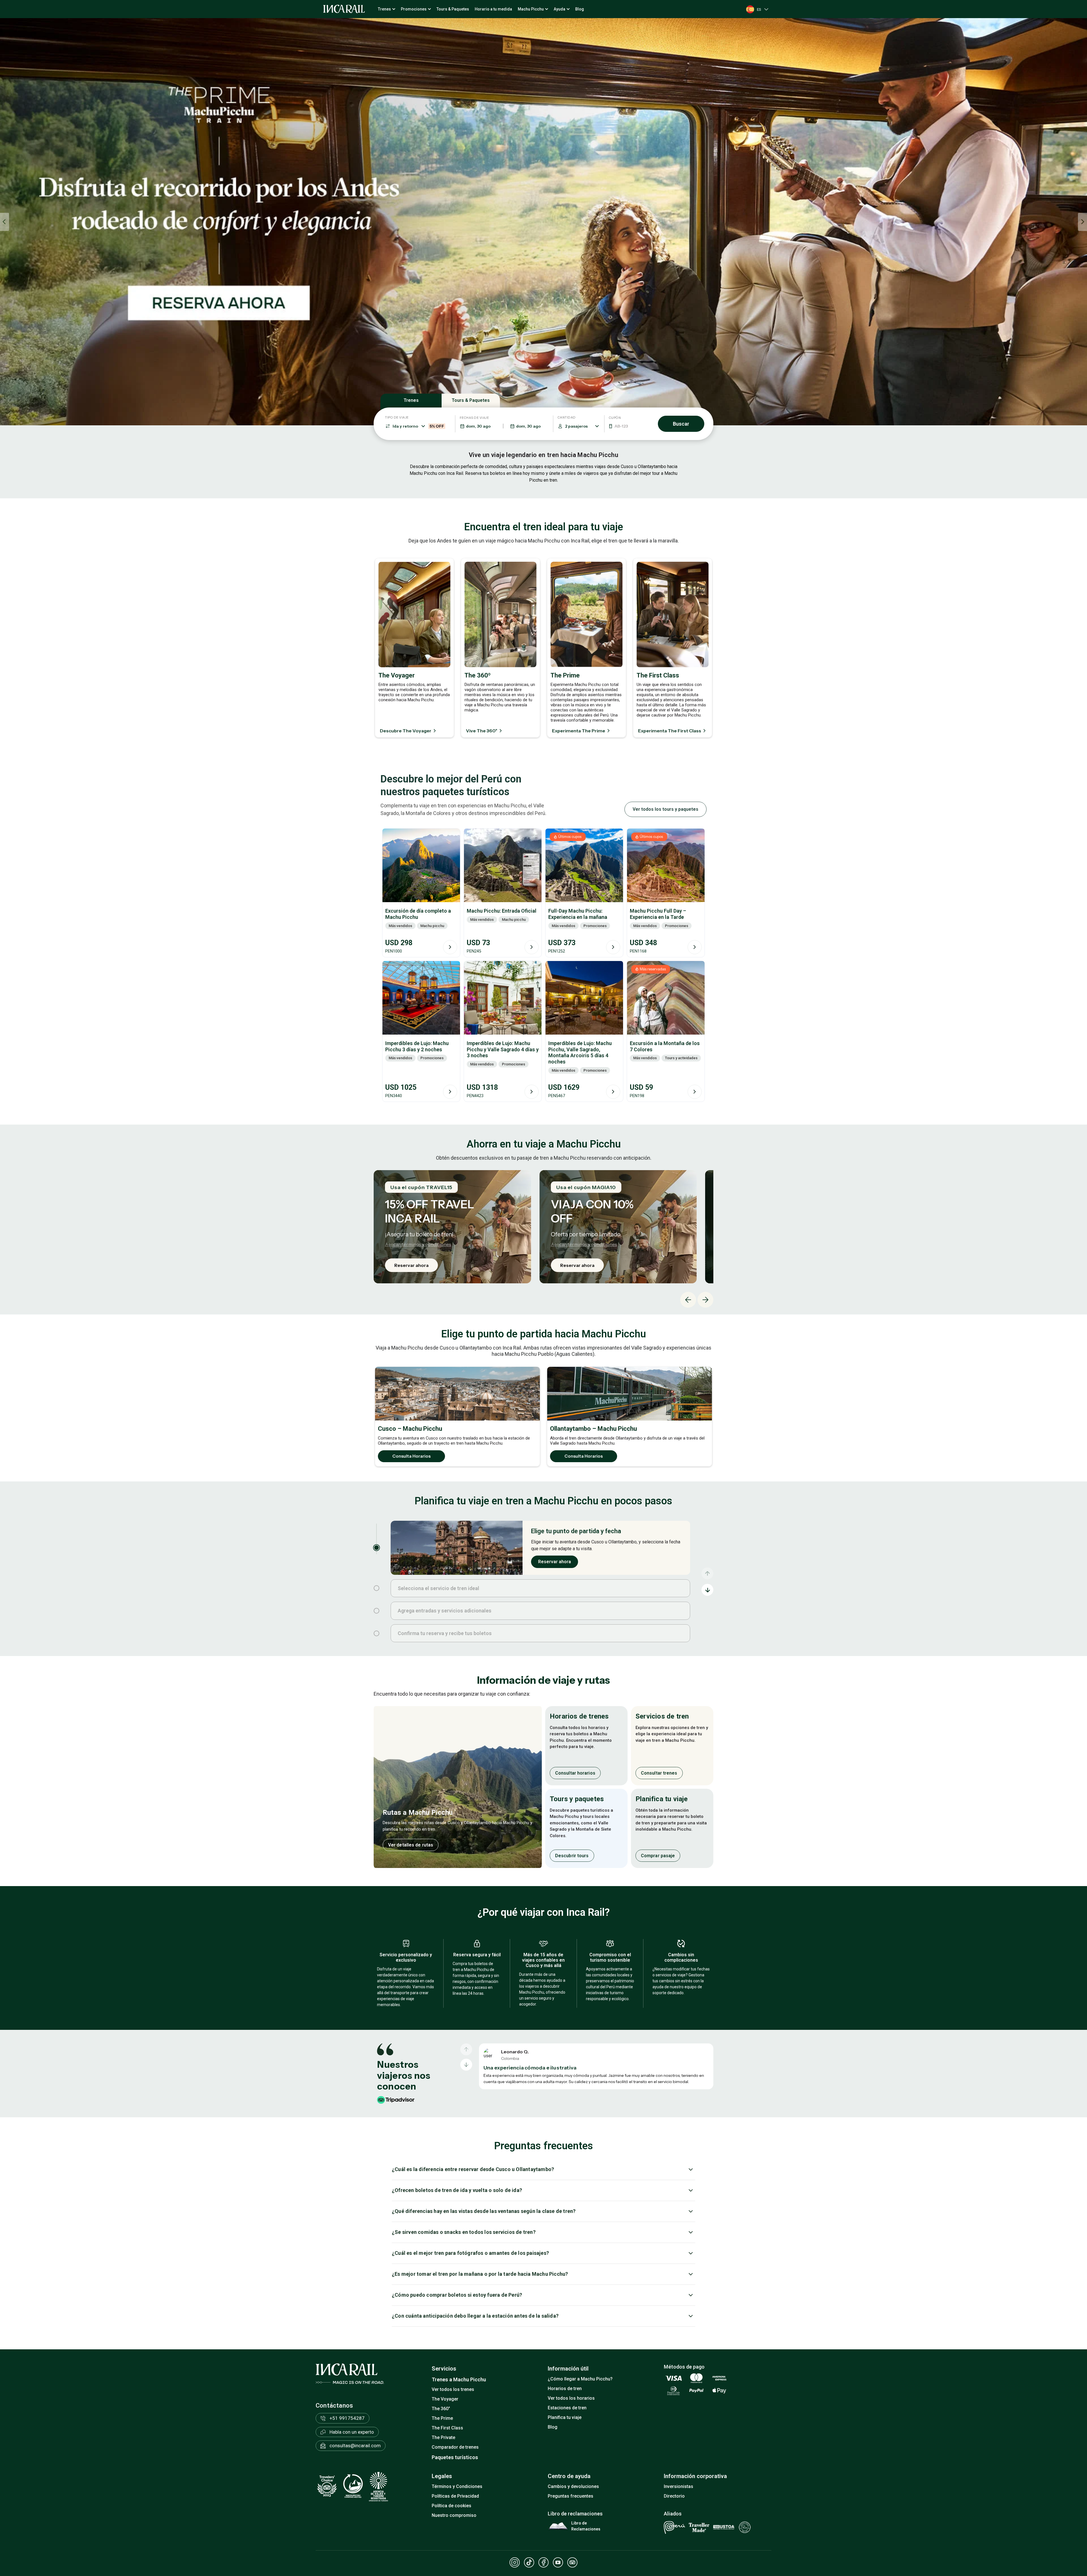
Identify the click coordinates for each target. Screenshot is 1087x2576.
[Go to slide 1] (376, 1548)
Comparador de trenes (455, 2447)
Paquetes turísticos (455, 2457)
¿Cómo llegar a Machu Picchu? (580, 2379)
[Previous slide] (5, 222)
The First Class (447, 2428)
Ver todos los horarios (571, 2398)
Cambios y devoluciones (573, 2486)
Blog (580, 9)
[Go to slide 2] (376, 1588)
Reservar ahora (411, 1265)
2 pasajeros (576, 426)
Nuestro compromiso (454, 2515)
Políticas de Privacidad (455, 2496)
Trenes (384, 9)
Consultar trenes (659, 1773)
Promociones (414, 9)
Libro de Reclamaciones (586, 2526)
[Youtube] (558, 2562)
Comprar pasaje (658, 1855)
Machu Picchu (531, 9)
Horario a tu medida (493, 9)
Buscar (681, 424)
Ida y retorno (418, 426)
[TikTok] (529, 2562)
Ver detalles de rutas (411, 1845)
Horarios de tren (565, 2389)
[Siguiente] (466, 2065)
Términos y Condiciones (457, 2486)
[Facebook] (543, 2562)
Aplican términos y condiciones (418, 1244)
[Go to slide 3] (376, 1611)
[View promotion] (543, 222)
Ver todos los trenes (453, 2389)
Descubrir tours (572, 1855)
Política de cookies (452, 2506)
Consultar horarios (575, 1773)
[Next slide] (705, 1300)
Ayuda (559, 9)
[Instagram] (515, 2562)
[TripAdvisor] (572, 2562)
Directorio (674, 2496)
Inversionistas (679, 2486)
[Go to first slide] (1082, 222)
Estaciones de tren (567, 2408)
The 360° (441, 2409)
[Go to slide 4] (376, 1633)
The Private (443, 2437)
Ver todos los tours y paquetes (666, 809)
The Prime (442, 2418)
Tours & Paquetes (453, 9)
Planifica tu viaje (565, 2417)
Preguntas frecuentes (571, 2496)
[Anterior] (466, 2049)
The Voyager (445, 2399)
